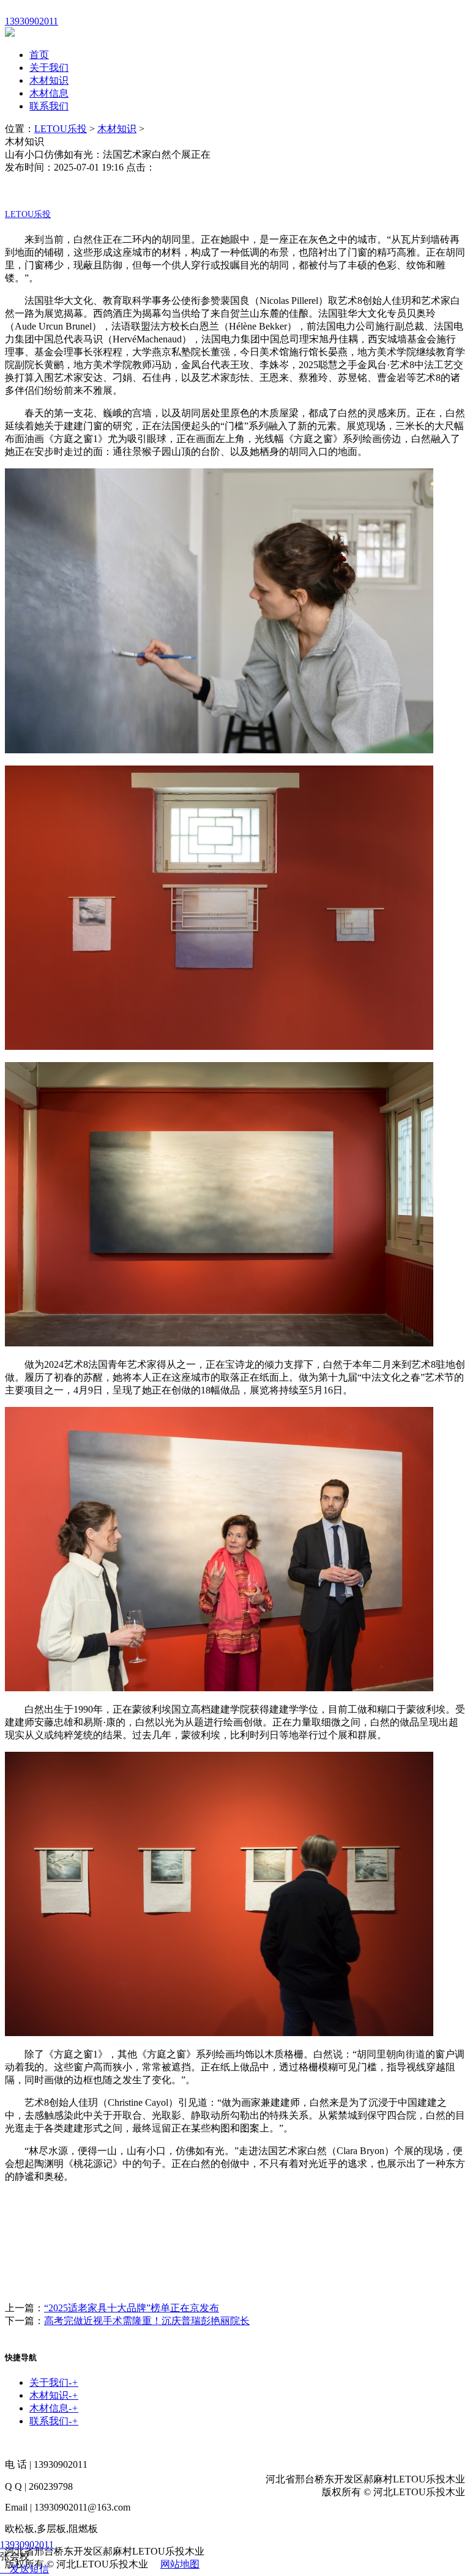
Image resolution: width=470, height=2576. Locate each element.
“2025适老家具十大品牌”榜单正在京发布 (132, 2308)
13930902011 (27, 2545)
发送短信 (29, 2569)
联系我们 (49, 106)
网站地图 (180, 2564)
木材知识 (49, 80)
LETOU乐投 (61, 129)
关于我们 (49, 68)
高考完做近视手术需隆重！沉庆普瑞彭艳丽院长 (147, 2321)
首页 (39, 55)
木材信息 (49, 93)
